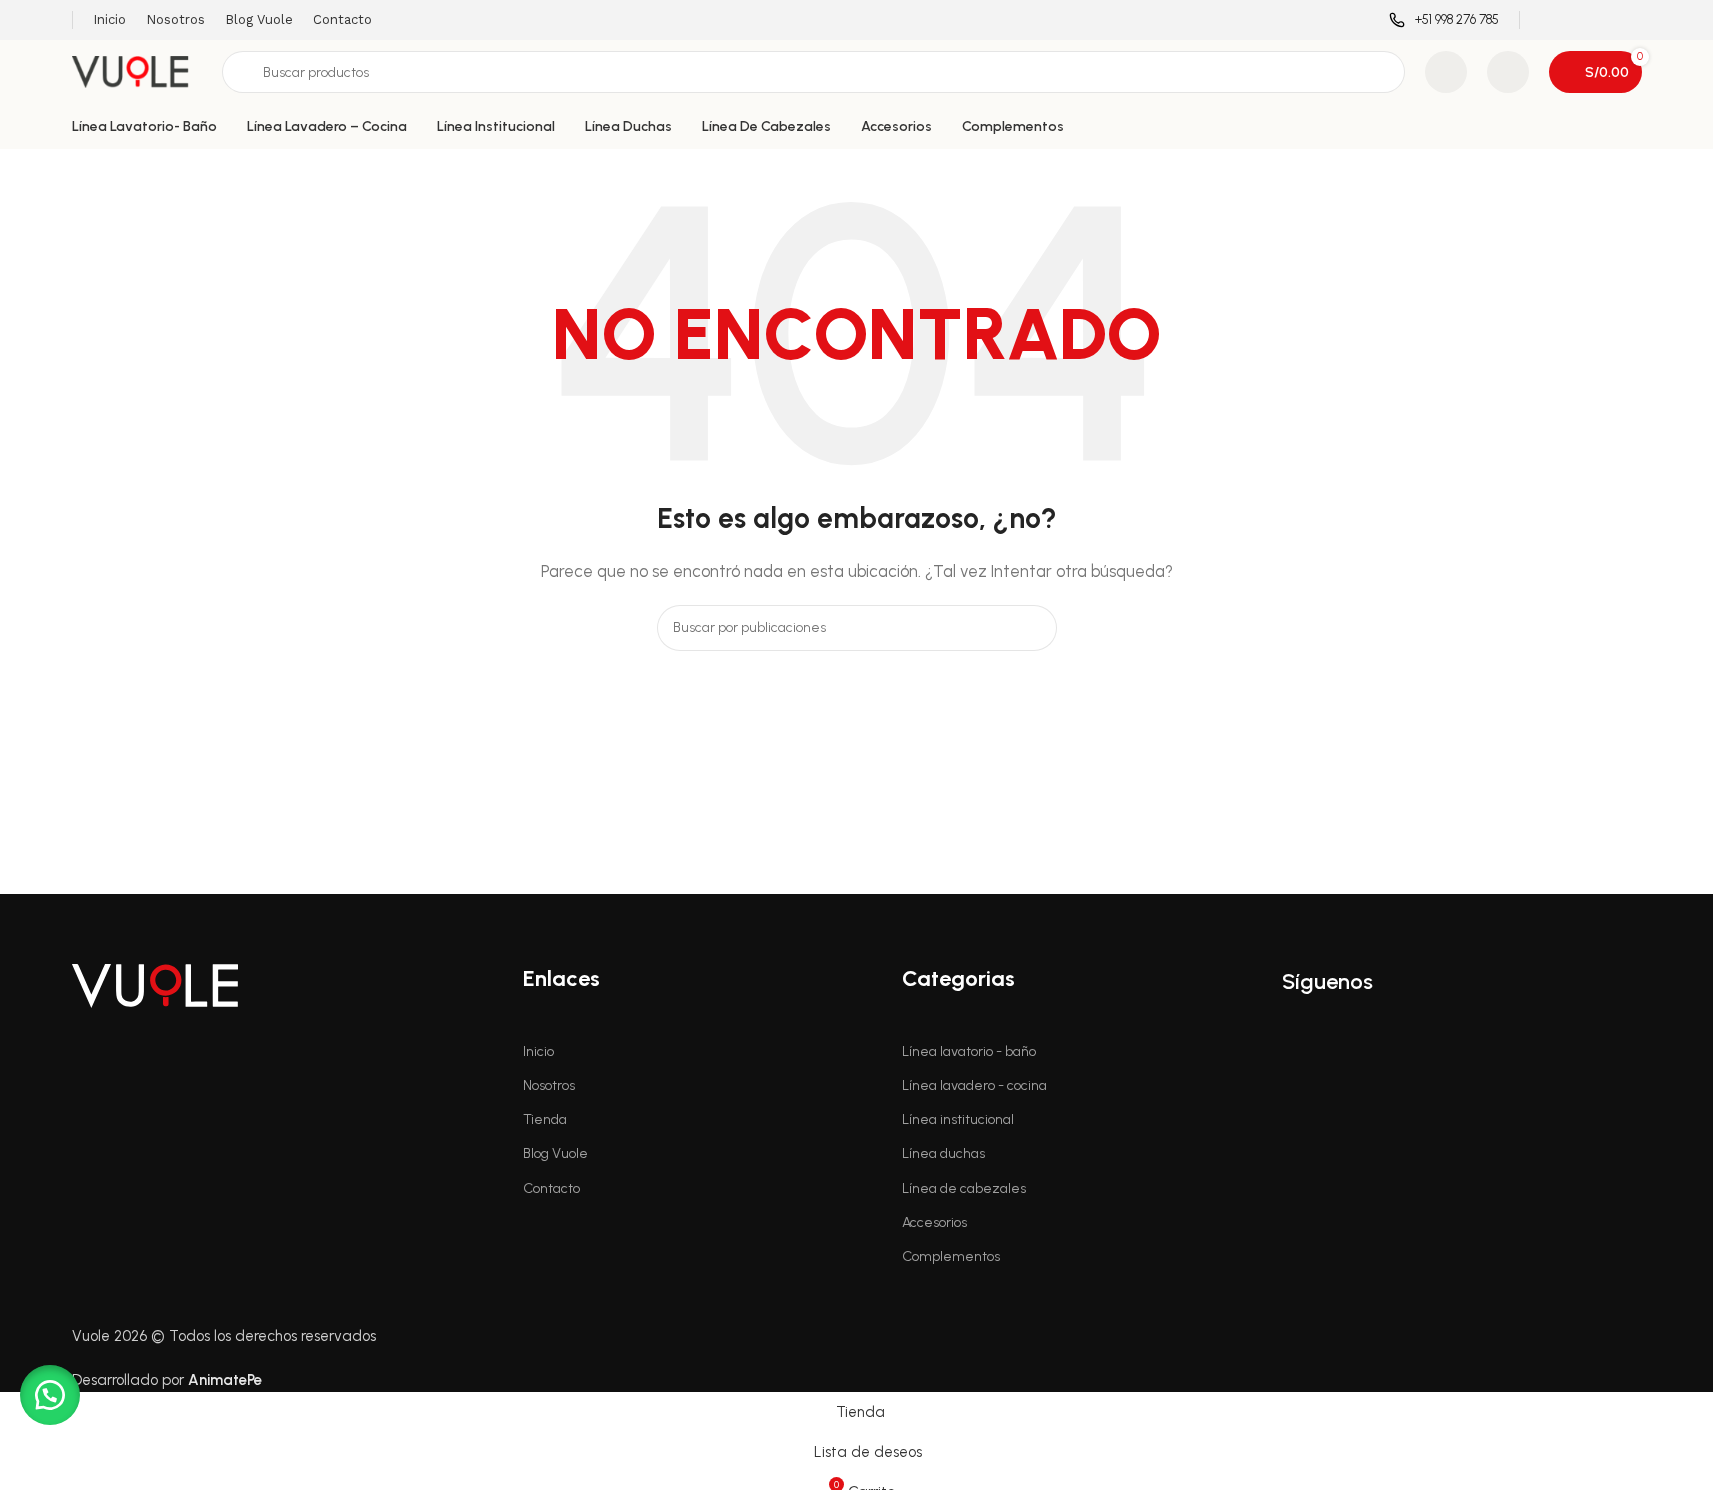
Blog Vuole (555, 1153)
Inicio (538, 1051)
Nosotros (549, 1085)
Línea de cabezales (964, 1188)
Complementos (951, 1256)
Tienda (545, 1119)
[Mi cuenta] (1508, 72)
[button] (50, 1395)
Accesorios (934, 1222)
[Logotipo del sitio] (137, 71)
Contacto (551, 1188)
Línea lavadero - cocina (974, 1085)
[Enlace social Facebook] (1552, 19)
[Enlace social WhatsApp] (1628, 19)
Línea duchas (943, 1153)
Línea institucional (958, 1119)
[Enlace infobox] (1444, 20)
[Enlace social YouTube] (1603, 19)
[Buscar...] (1034, 628)
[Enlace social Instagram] (1578, 19)
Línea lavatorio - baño (969, 1051)
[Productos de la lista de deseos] (1446, 72)
